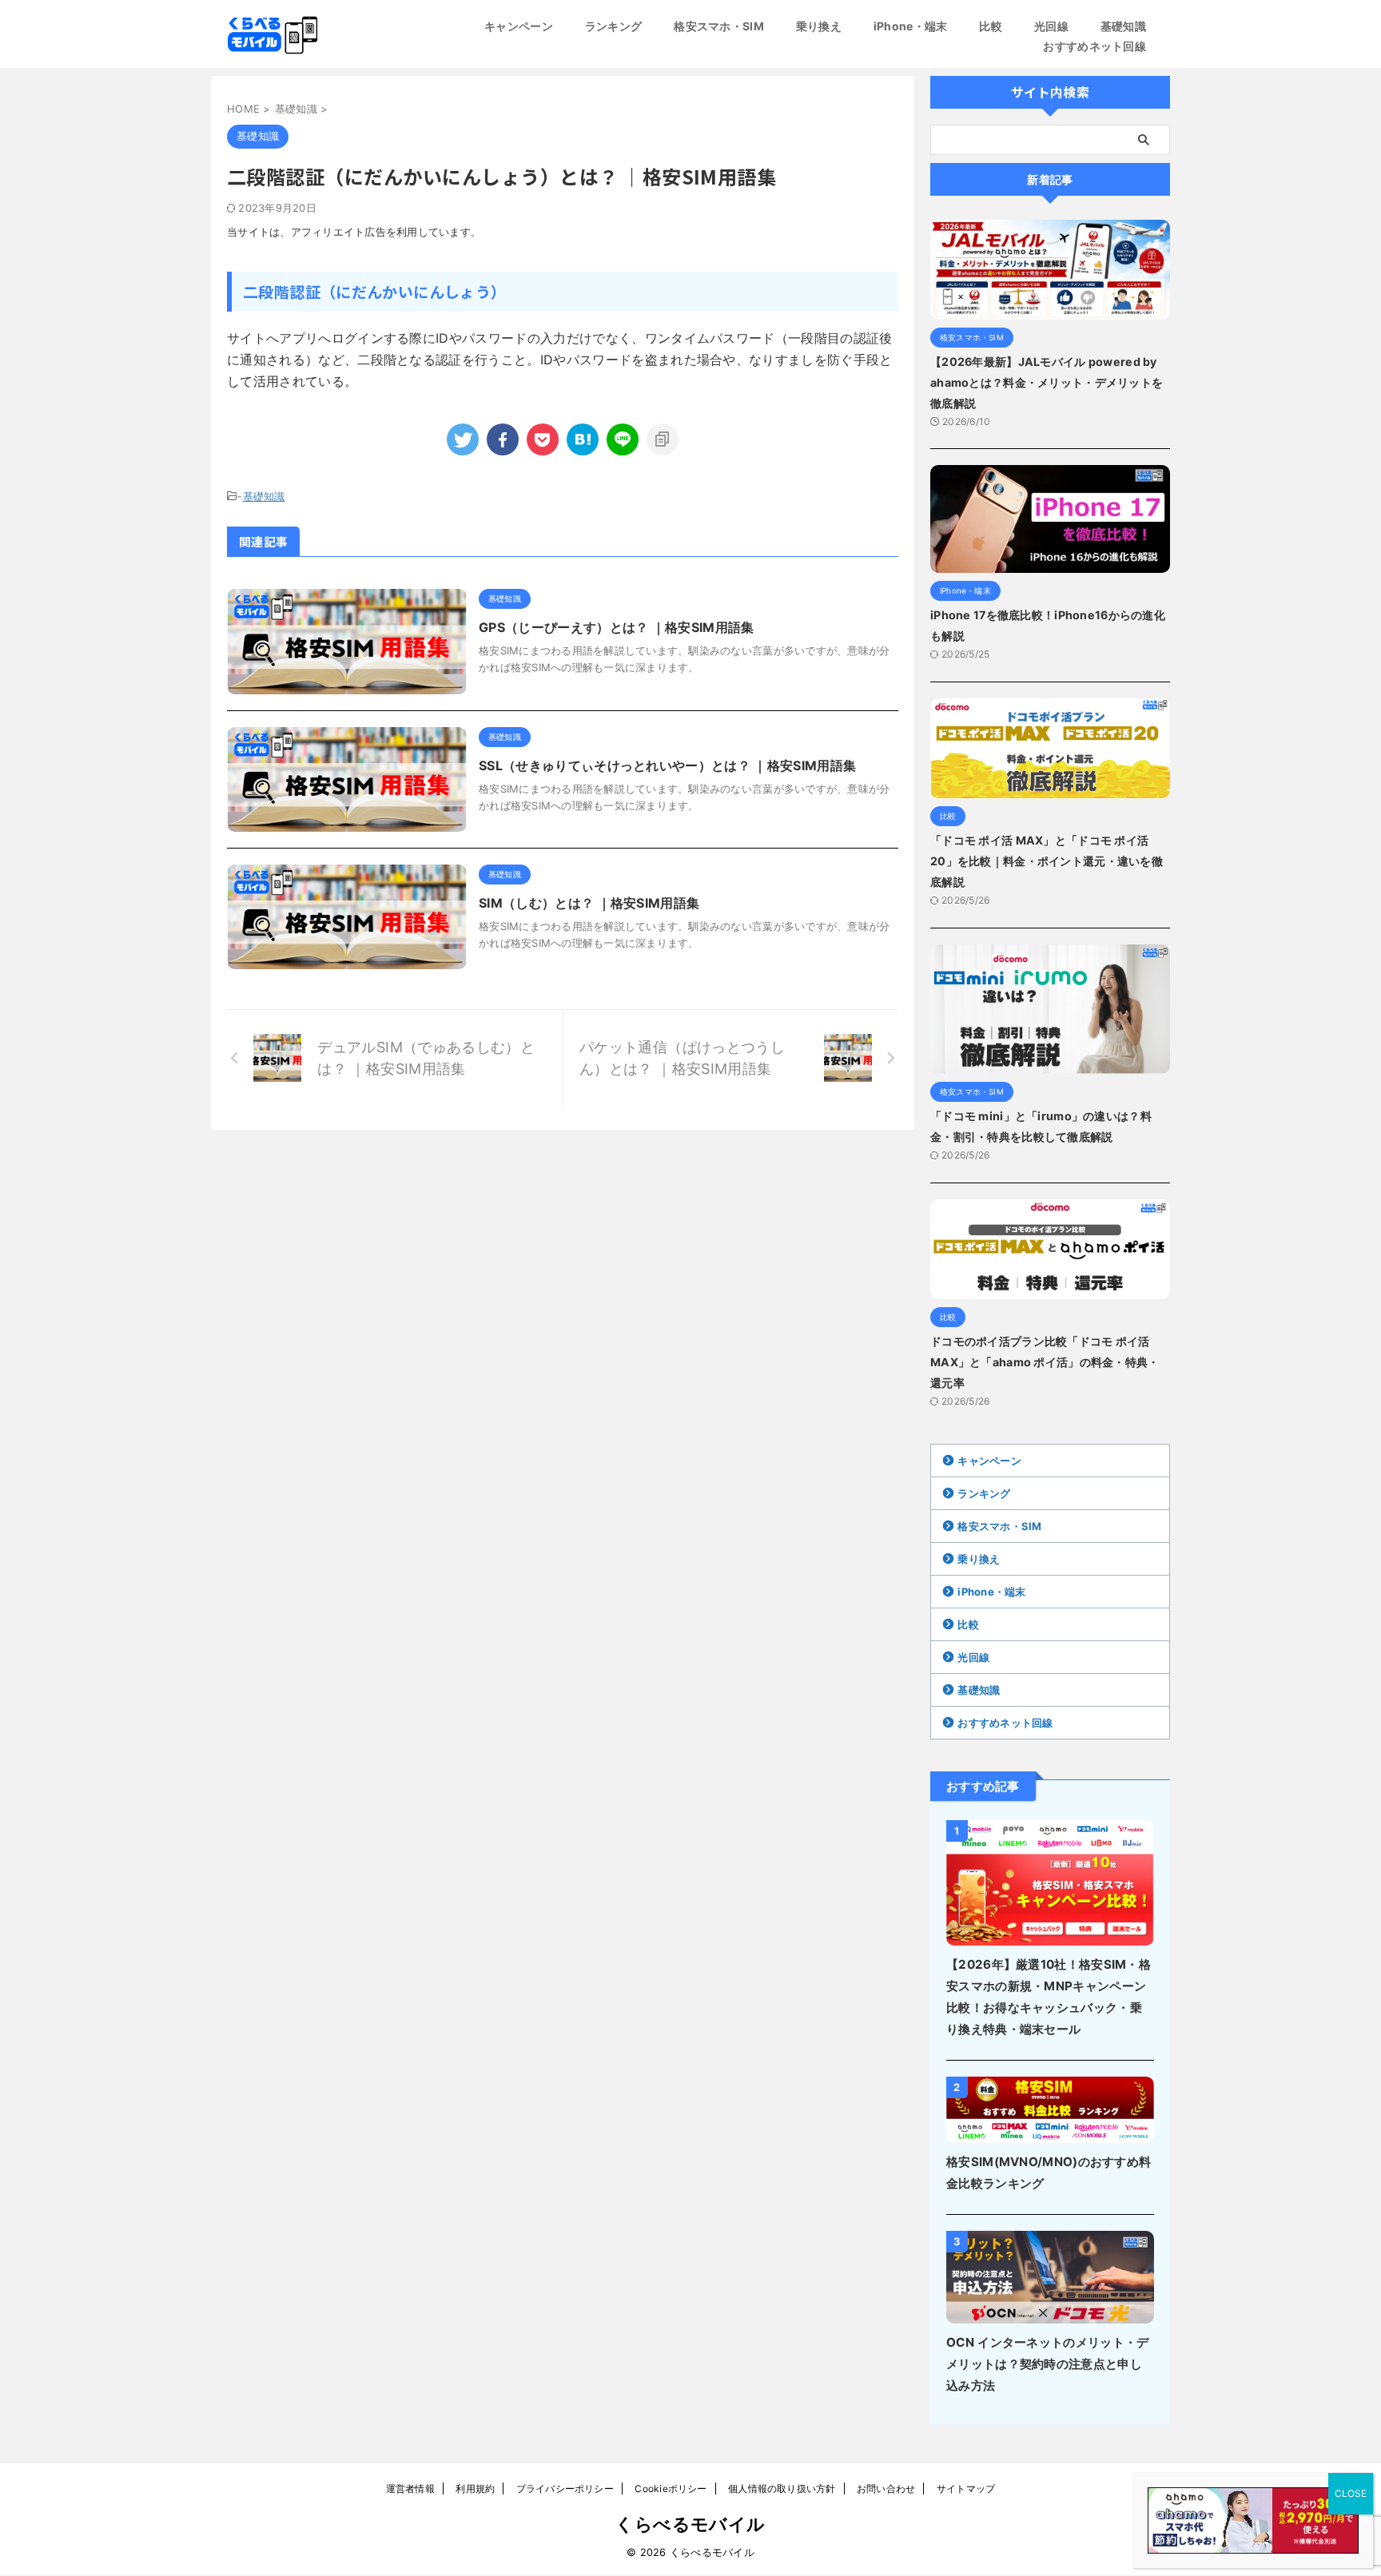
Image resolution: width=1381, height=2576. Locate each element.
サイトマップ (966, 2489)
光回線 (1051, 26)
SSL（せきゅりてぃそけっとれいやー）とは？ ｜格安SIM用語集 (667, 765)
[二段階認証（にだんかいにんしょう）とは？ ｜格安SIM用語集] (583, 439)
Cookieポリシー (671, 2489)
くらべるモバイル (690, 2524)
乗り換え (819, 26)
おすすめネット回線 (1094, 46)
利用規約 (475, 2489)
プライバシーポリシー (565, 2489)
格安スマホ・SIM (719, 26)
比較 (991, 26)
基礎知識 (1123, 26)
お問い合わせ (886, 2489)
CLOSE (1351, 2493)
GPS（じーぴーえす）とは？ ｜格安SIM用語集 (617, 627)
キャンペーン (519, 26)
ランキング (613, 26)
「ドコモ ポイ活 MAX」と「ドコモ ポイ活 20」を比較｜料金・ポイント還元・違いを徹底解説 (1047, 861)
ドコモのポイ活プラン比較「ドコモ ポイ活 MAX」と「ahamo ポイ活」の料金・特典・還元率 (1045, 1362)
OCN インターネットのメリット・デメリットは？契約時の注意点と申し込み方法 (1047, 2364)
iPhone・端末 (911, 26)
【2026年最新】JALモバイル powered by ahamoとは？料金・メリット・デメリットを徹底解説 (1047, 382)
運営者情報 (410, 2489)
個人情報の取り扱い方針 (782, 2489)
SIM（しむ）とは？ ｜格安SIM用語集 (589, 903)
